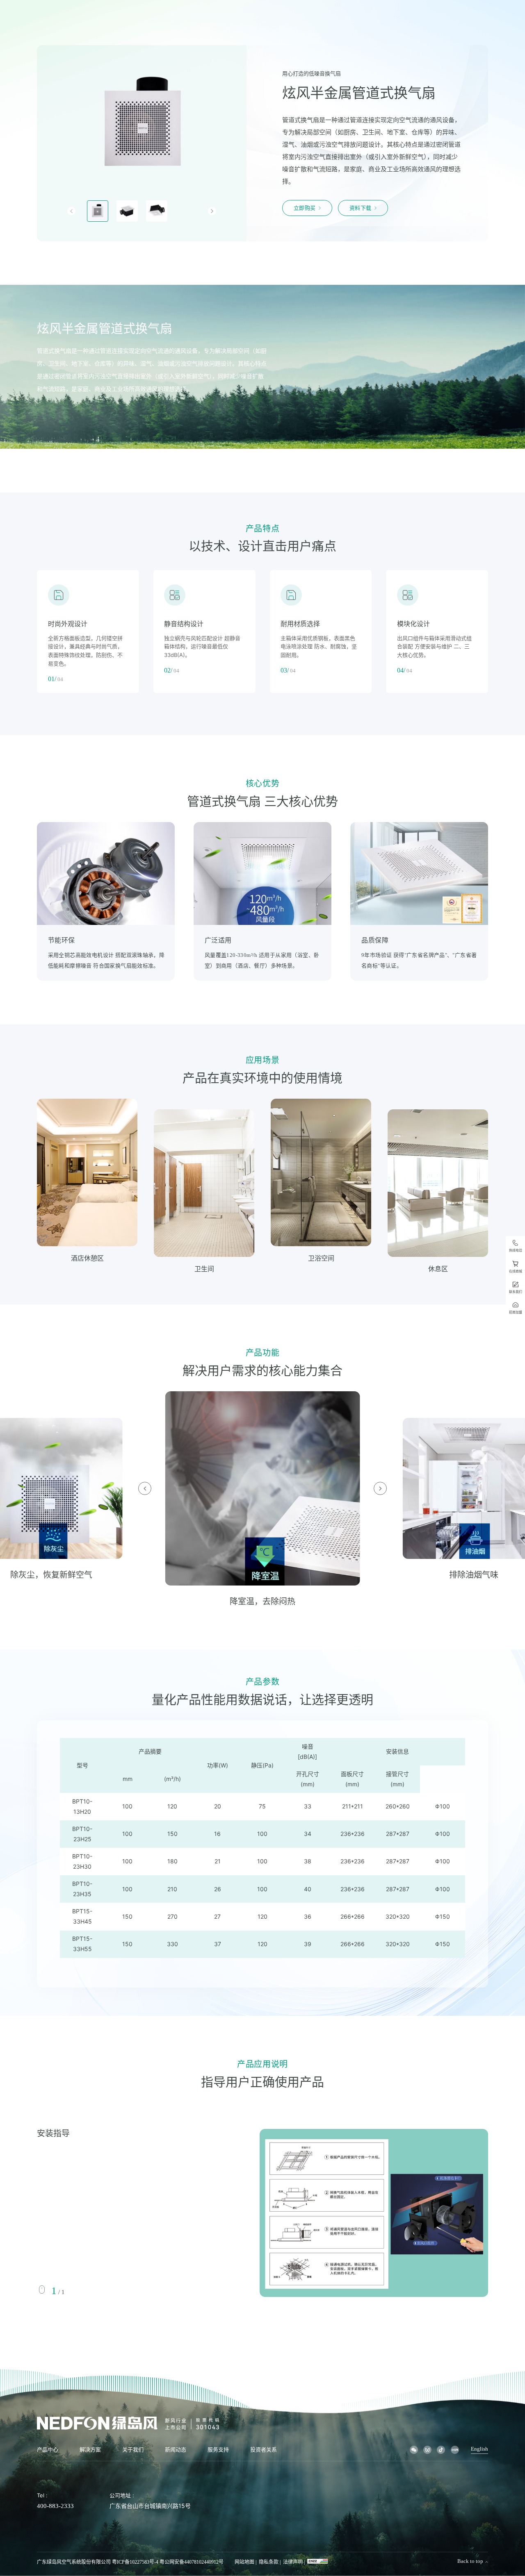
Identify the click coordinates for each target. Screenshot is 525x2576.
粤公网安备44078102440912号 (192, 2562)
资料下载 (361, 208)
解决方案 (90, 2450)
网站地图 (244, 2562)
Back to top (470, 2561)
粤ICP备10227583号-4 (135, 2562)
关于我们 (133, 2450)
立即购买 (305, 208)
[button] (71, 211)
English (479, 2449)
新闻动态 (176, 2450)
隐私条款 (269, 2562)
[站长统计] (317, 2561)
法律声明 (293, 2562)
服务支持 (218, 2450)
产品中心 (48, 2450)
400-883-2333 (55, 2506)
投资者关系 (264, 2450)
